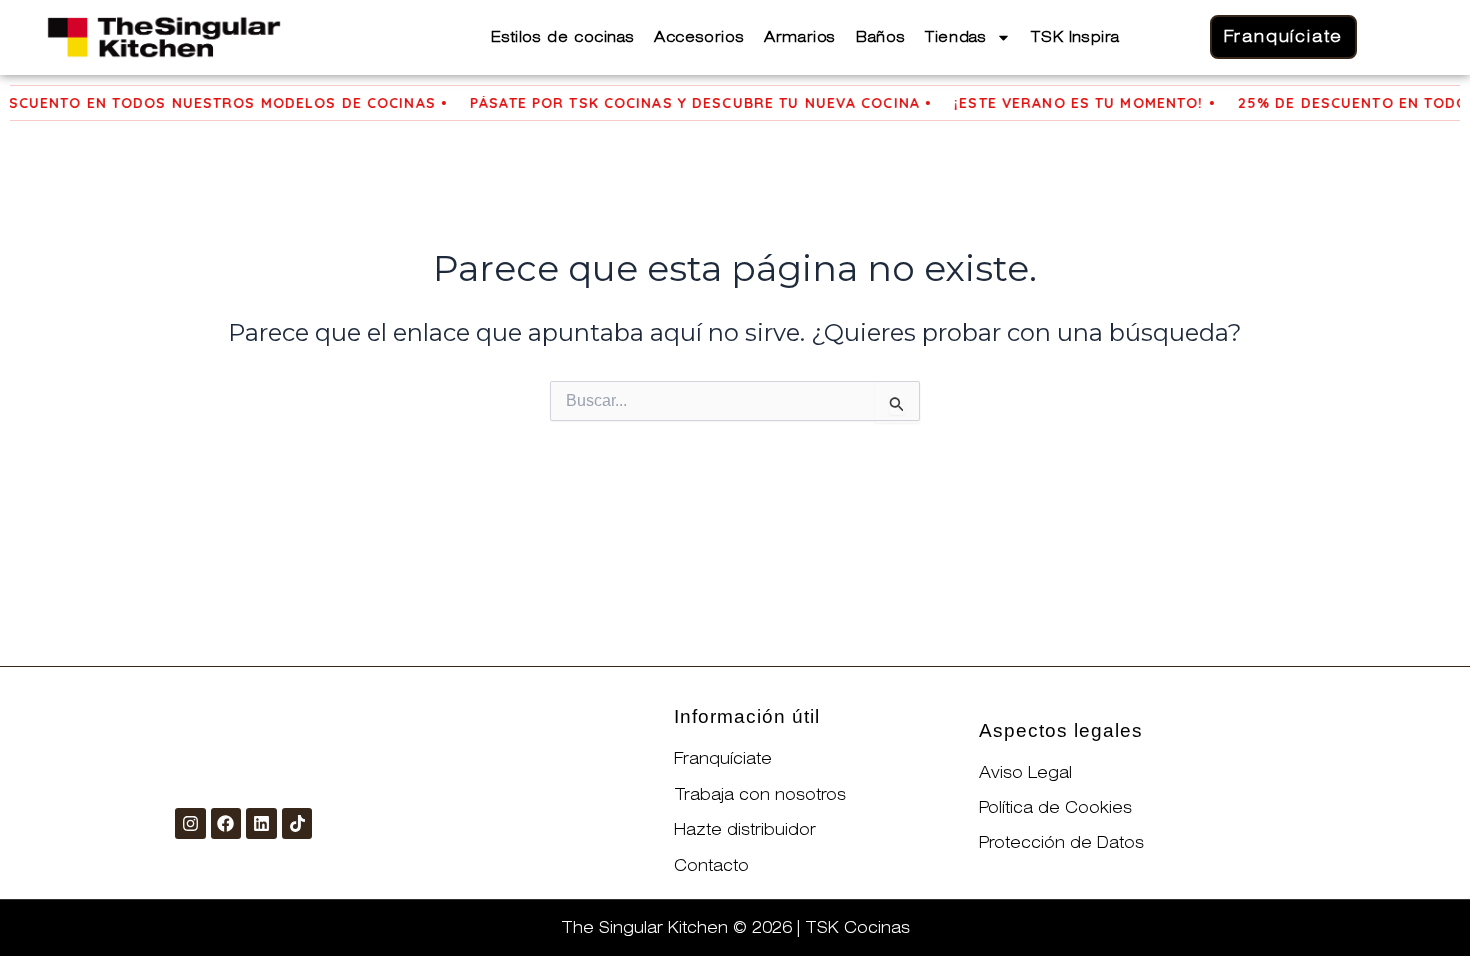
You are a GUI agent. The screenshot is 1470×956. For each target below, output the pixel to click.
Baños (880, 37)
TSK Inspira (1075, 37)
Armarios (800, 37)
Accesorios (699, 37)
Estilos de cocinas (562, 37)
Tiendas (955, 37)
